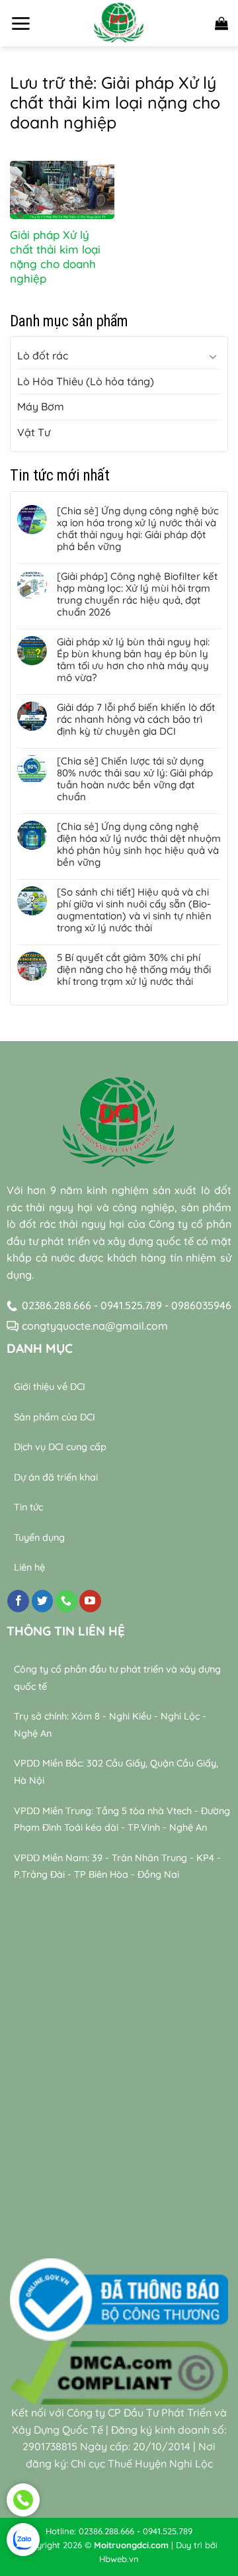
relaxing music (42, 2201)
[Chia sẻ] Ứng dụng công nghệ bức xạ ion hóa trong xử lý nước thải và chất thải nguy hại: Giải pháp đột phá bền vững (138, 529)
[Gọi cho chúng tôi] (66, 1601)
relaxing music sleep (59, 2219)
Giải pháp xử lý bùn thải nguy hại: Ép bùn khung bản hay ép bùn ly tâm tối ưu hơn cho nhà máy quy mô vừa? (133, 660)
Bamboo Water (185, 2201)
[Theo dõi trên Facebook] (18, 1601)
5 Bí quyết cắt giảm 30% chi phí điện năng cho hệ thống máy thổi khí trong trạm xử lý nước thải (134, 970)
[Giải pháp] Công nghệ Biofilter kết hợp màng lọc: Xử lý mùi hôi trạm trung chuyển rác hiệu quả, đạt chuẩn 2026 (137, 594)
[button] (20, 23)
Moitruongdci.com (131, 2545)
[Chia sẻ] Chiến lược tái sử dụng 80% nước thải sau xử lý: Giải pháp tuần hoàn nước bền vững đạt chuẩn (135, 779)
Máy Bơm (41, 406)
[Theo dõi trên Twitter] (43, 1601)
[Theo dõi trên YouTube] (90, 1601)
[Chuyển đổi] (213, 356)
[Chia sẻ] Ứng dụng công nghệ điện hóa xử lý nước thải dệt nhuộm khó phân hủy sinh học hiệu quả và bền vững (139, 845)
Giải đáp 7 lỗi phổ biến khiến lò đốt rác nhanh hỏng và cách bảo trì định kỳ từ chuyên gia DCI (136, 719)
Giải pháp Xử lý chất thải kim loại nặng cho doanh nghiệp (55, 256)
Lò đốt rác (43, 355)
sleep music (112, 2201)
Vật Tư (34, 432)
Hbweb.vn (119, 2559)
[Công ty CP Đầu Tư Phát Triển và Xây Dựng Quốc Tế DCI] (119, 23)
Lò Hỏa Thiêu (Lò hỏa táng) (86, 381)
